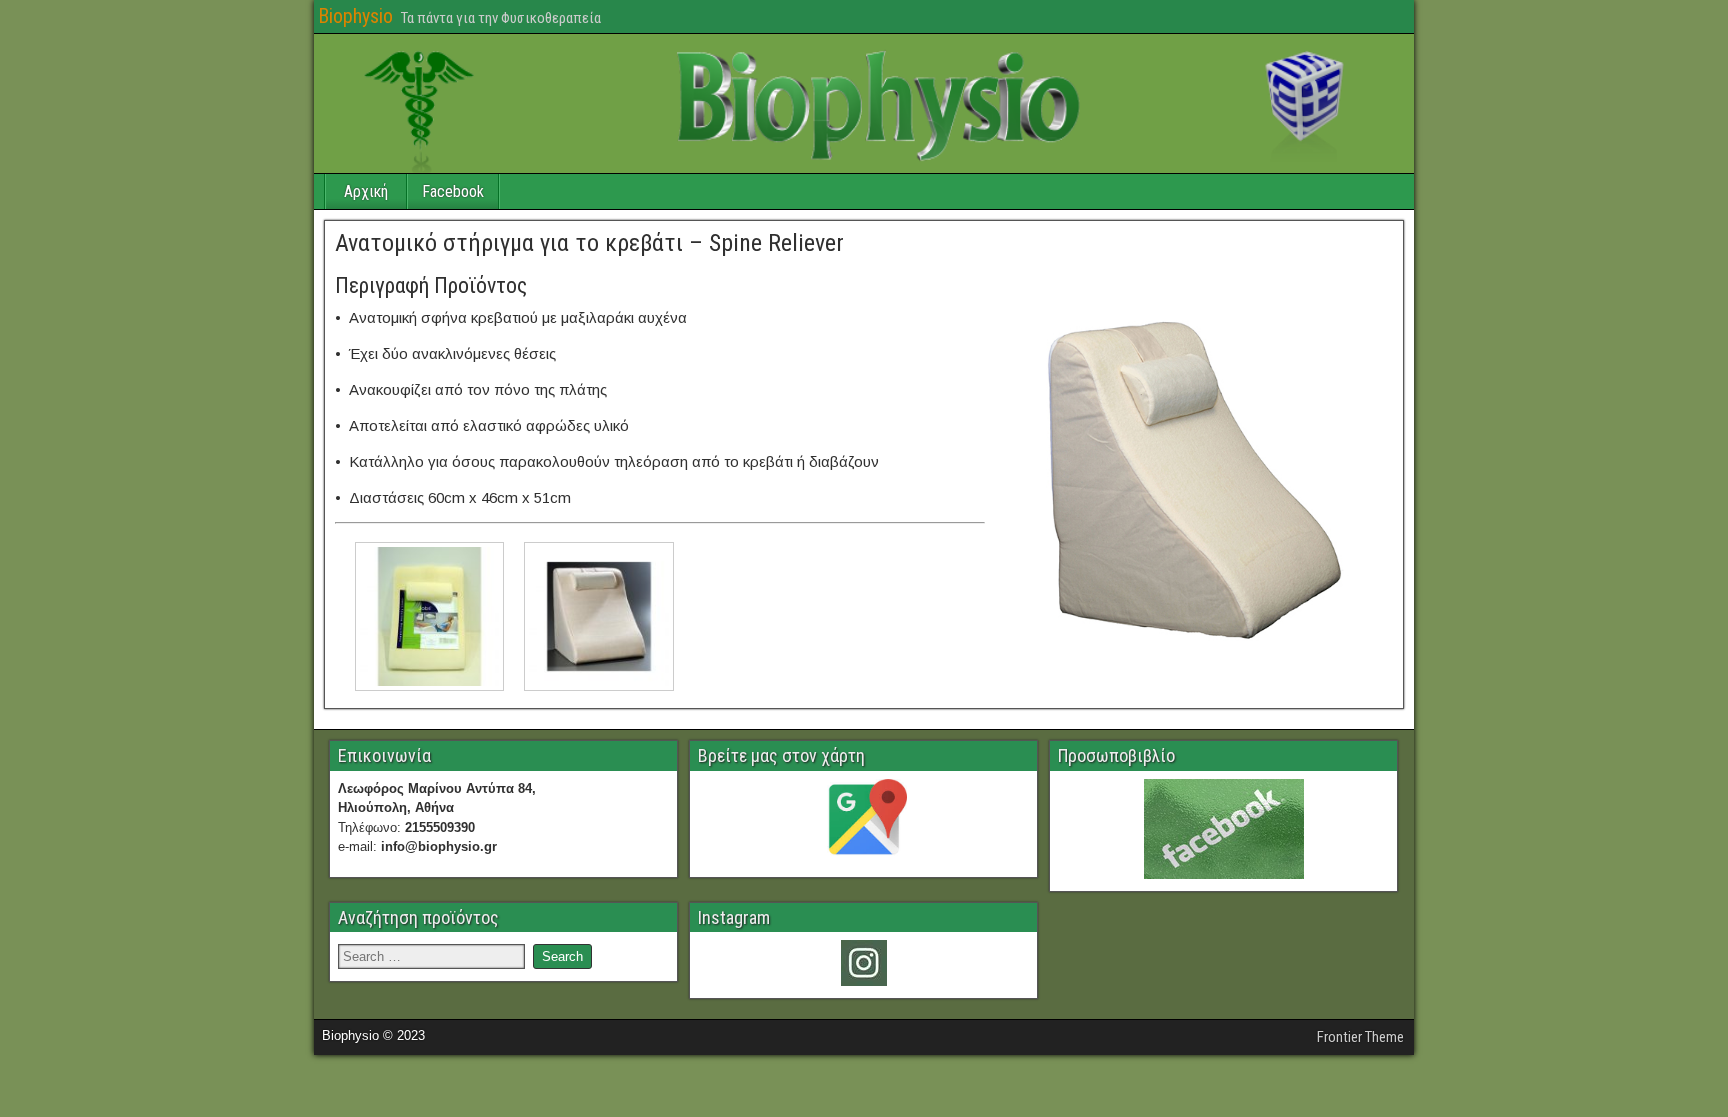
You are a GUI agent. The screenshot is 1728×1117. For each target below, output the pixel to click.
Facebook (453, 191)
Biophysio (355, 16)
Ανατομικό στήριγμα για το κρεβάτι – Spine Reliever (589, 243)
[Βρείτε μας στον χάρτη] (863, 822)
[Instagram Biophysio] (863, 963)
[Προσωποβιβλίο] (1223, 829)
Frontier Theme (1360, 1037)
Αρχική (366, 191)
